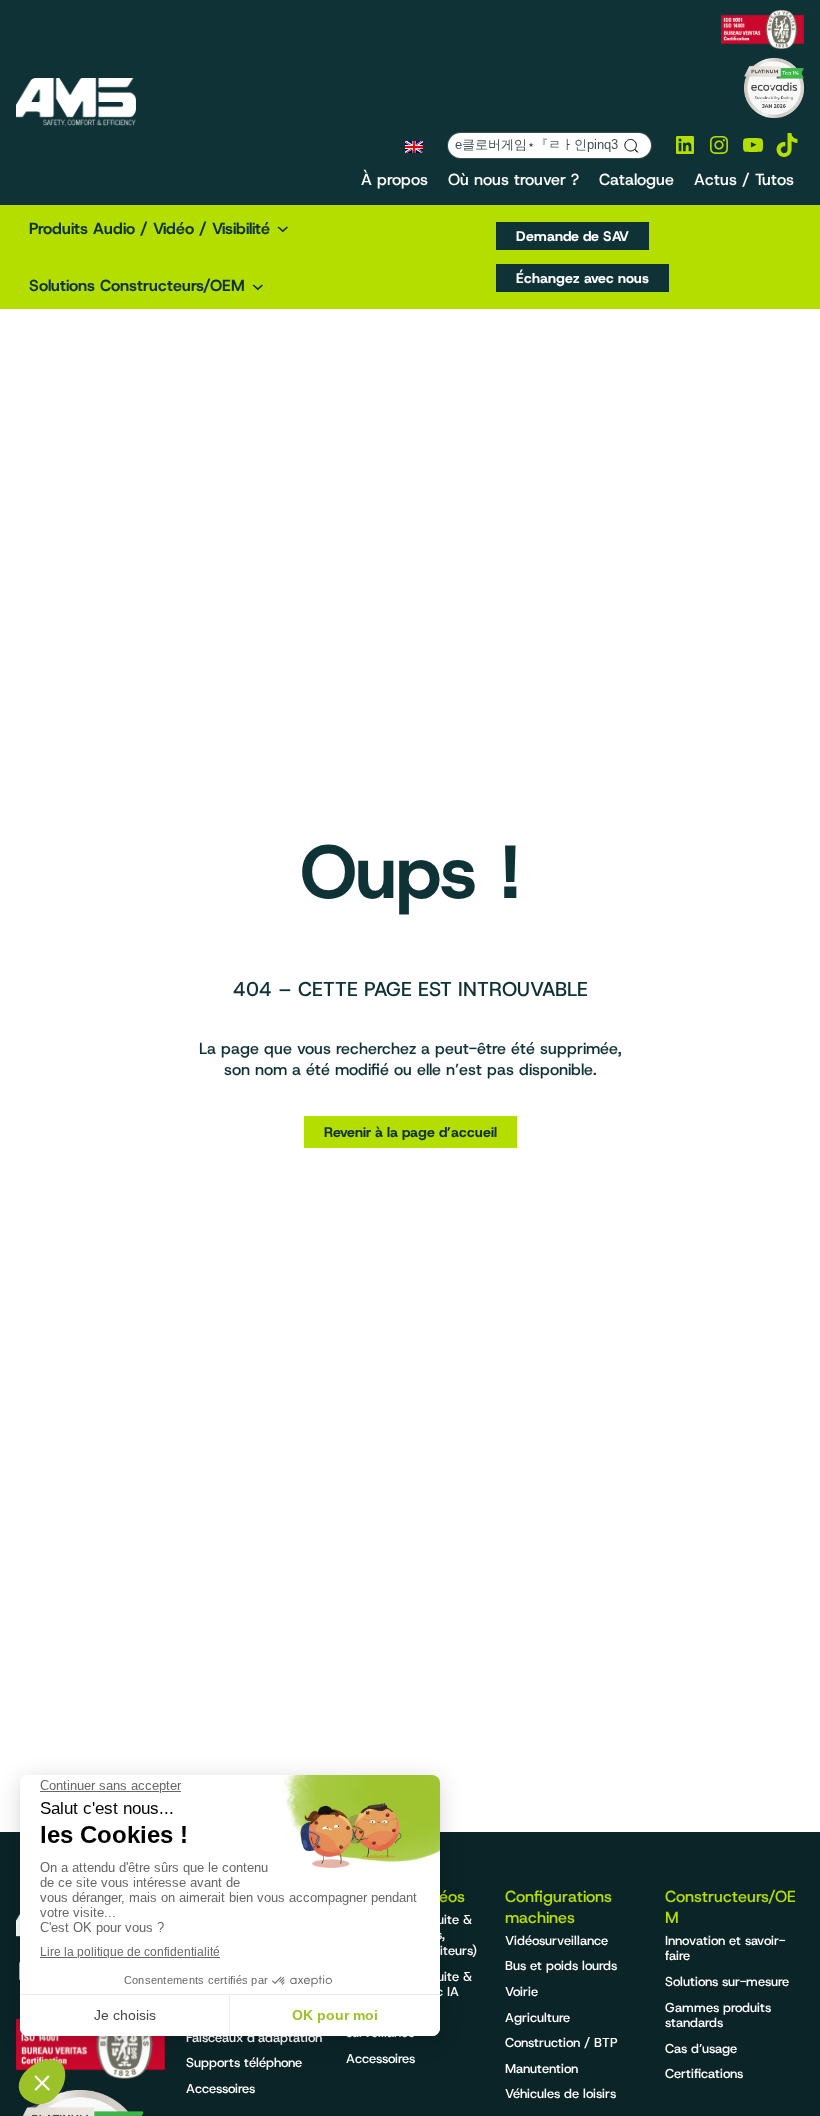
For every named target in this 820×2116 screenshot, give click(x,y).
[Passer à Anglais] (414, 146)
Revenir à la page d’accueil (410, 1132)
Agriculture (537, 2017)
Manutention (541, 2068)
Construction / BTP (561, 2042)
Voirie (521, 1991)
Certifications (704, 2073)
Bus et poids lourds (561, 1965)
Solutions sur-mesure (727, 1981)
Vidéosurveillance (556, 1940)
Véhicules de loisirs (560, 2093)
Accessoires (220, 2088)
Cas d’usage (701, 2048)
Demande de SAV (572, 236)
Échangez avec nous (582, 278)
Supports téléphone (244, 2062)
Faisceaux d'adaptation (254, 2037)
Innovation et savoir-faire (725, 1948)
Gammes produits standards (718, 2015)
